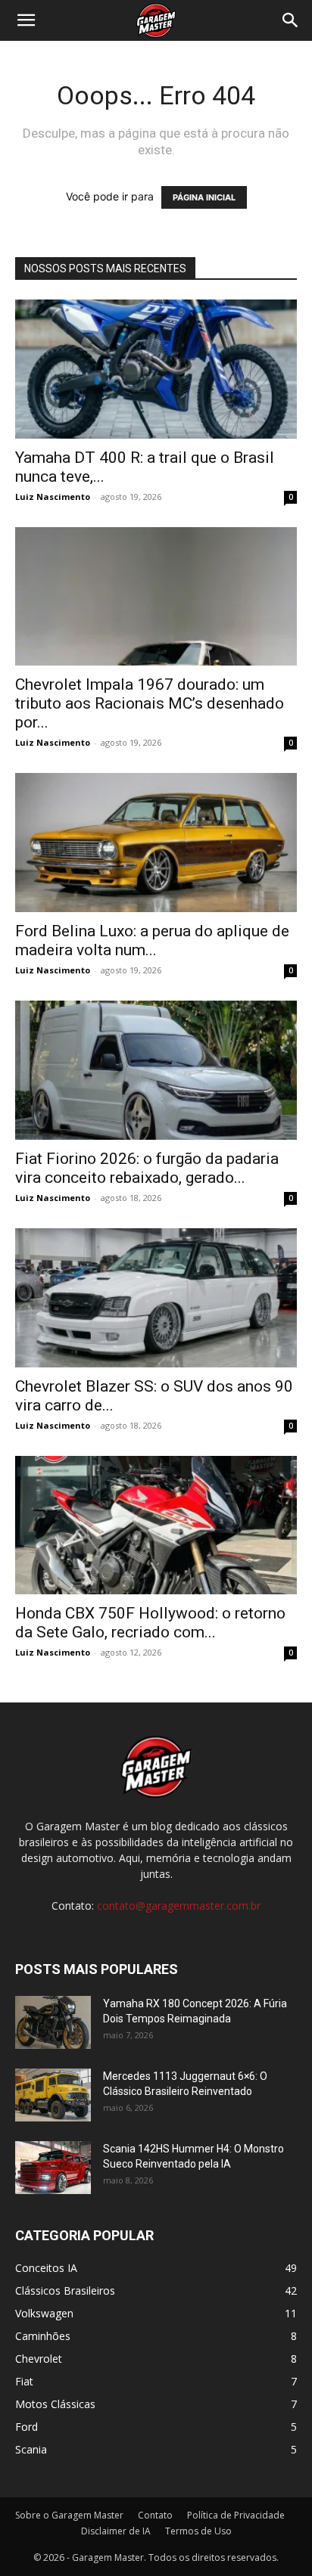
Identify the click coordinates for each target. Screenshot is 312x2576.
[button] (26, 20)
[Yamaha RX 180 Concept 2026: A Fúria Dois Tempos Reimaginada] (53, 2022)
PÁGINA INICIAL (204, 197)
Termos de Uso (198, 2531)
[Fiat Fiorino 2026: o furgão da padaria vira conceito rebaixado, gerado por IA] (156, 1070)
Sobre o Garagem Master (69, 2515)
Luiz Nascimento (53, 497)
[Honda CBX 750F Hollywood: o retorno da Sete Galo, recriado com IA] (156, 1525)
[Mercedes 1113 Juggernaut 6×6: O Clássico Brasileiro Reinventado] (53, 2095)
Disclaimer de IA (116, 2531)
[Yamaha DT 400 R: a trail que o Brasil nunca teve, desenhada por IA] (156, 369)
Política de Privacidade (236, 2515)
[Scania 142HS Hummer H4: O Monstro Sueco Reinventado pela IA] (53, 2168)
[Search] (291, 20)
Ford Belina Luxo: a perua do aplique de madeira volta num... (152, 940)
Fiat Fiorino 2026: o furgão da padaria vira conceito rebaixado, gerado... (147, 1168)
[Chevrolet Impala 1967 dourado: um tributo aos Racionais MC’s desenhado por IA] (156, 597)
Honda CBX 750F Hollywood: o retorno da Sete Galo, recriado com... (150, 1623)
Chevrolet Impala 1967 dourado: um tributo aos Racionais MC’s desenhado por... (150, 703)
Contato (155, 2515)
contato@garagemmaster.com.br (179, 1906)
